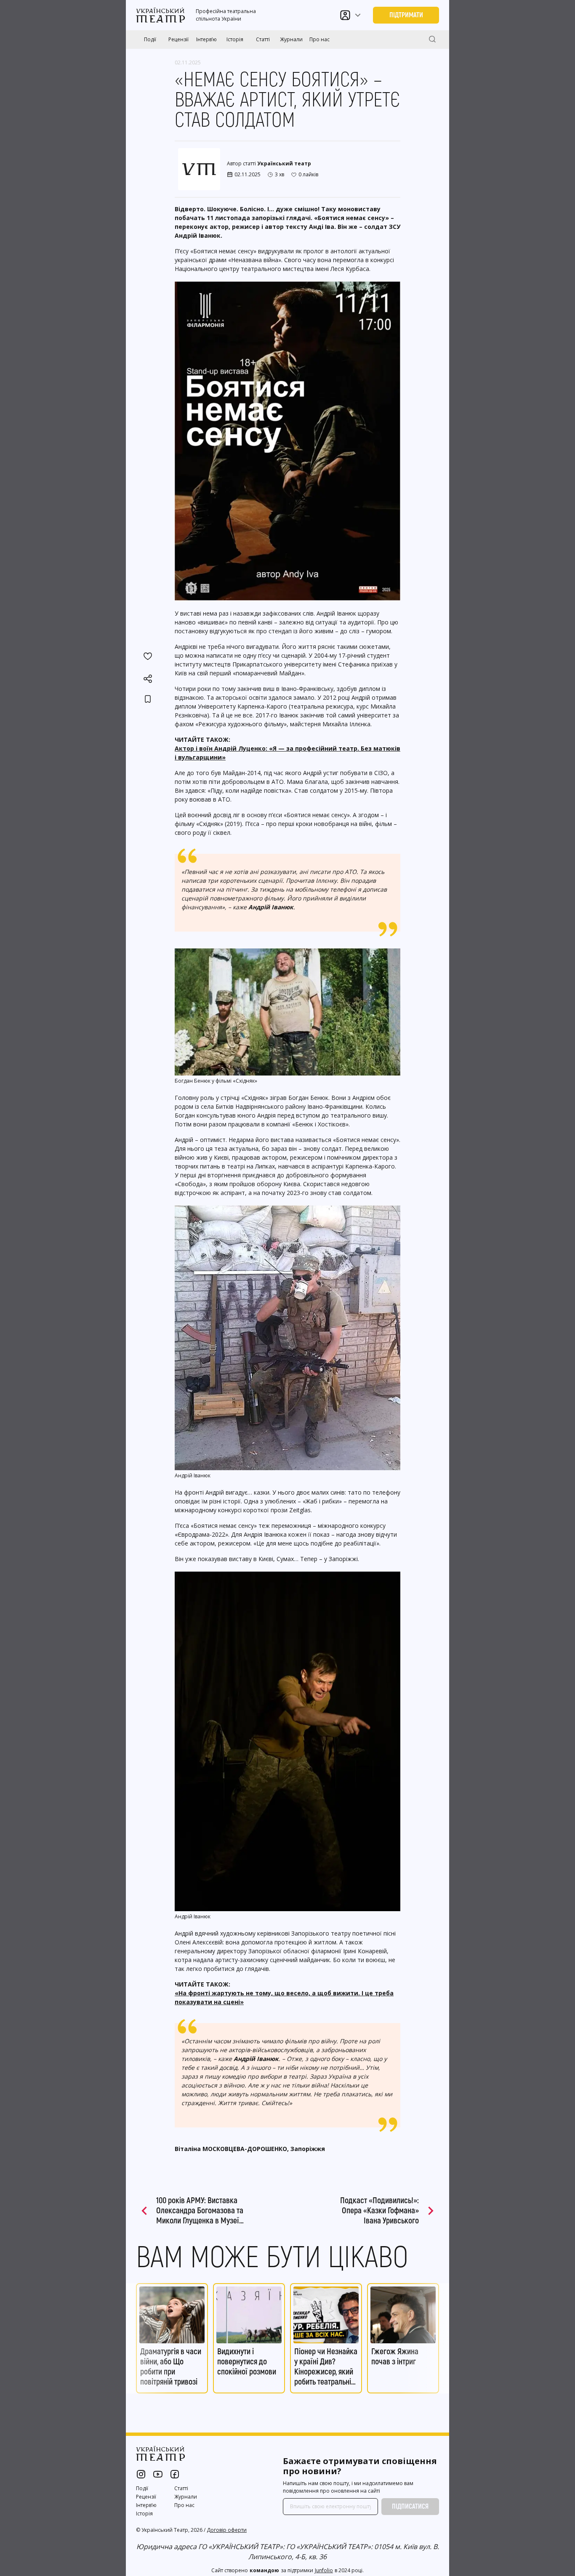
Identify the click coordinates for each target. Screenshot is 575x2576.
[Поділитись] (148, 679)
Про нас (319, 39)
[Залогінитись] (345, 15)
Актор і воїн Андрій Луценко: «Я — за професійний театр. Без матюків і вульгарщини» (287, 753)
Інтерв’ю (206, 39)
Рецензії (178, 39)
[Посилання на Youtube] (158, 2474)
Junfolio (324, 2570)
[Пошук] (432, 39)
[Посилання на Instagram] (141, 2474)
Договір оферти (227, 2530)
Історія (235, 39)
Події (150, 39)
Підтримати (406, 15)
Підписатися (410, 2507)
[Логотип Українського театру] (161, 15)
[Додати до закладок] (148, 699)
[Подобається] (148, 656)
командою (264, 2570)
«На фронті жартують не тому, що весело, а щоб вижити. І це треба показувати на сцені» (284, 1997)
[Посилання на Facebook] (175, 2474)
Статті (263, 39)
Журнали (291, 39)
